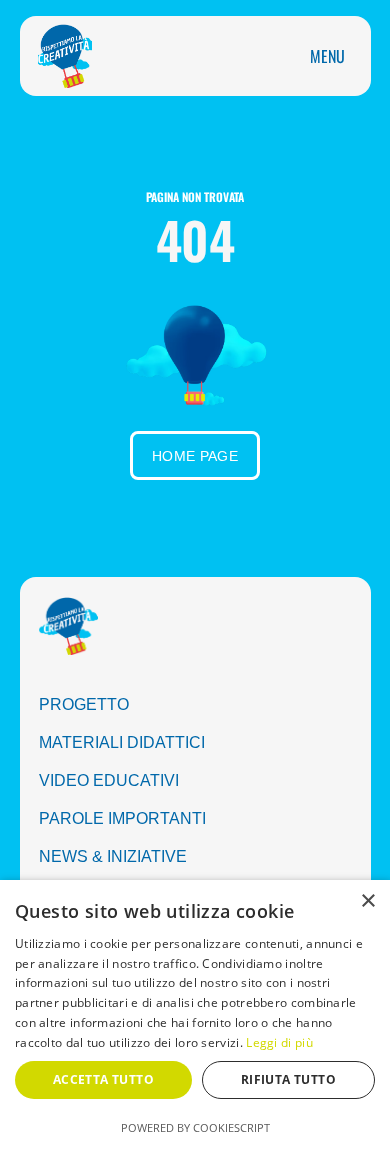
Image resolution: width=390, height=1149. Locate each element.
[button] (327, 56)
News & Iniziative (113, 856)
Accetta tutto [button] (103, 1079)
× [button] (367, 901)
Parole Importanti (122, 818)
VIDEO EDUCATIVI (109, 780)
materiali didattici (122, 742)
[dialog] (195, 1014)
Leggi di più (279, 1042)
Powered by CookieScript (195, 1127)
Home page (195, 456)
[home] (60, 56)
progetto (84, 704)
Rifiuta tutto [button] (288, 1079)
